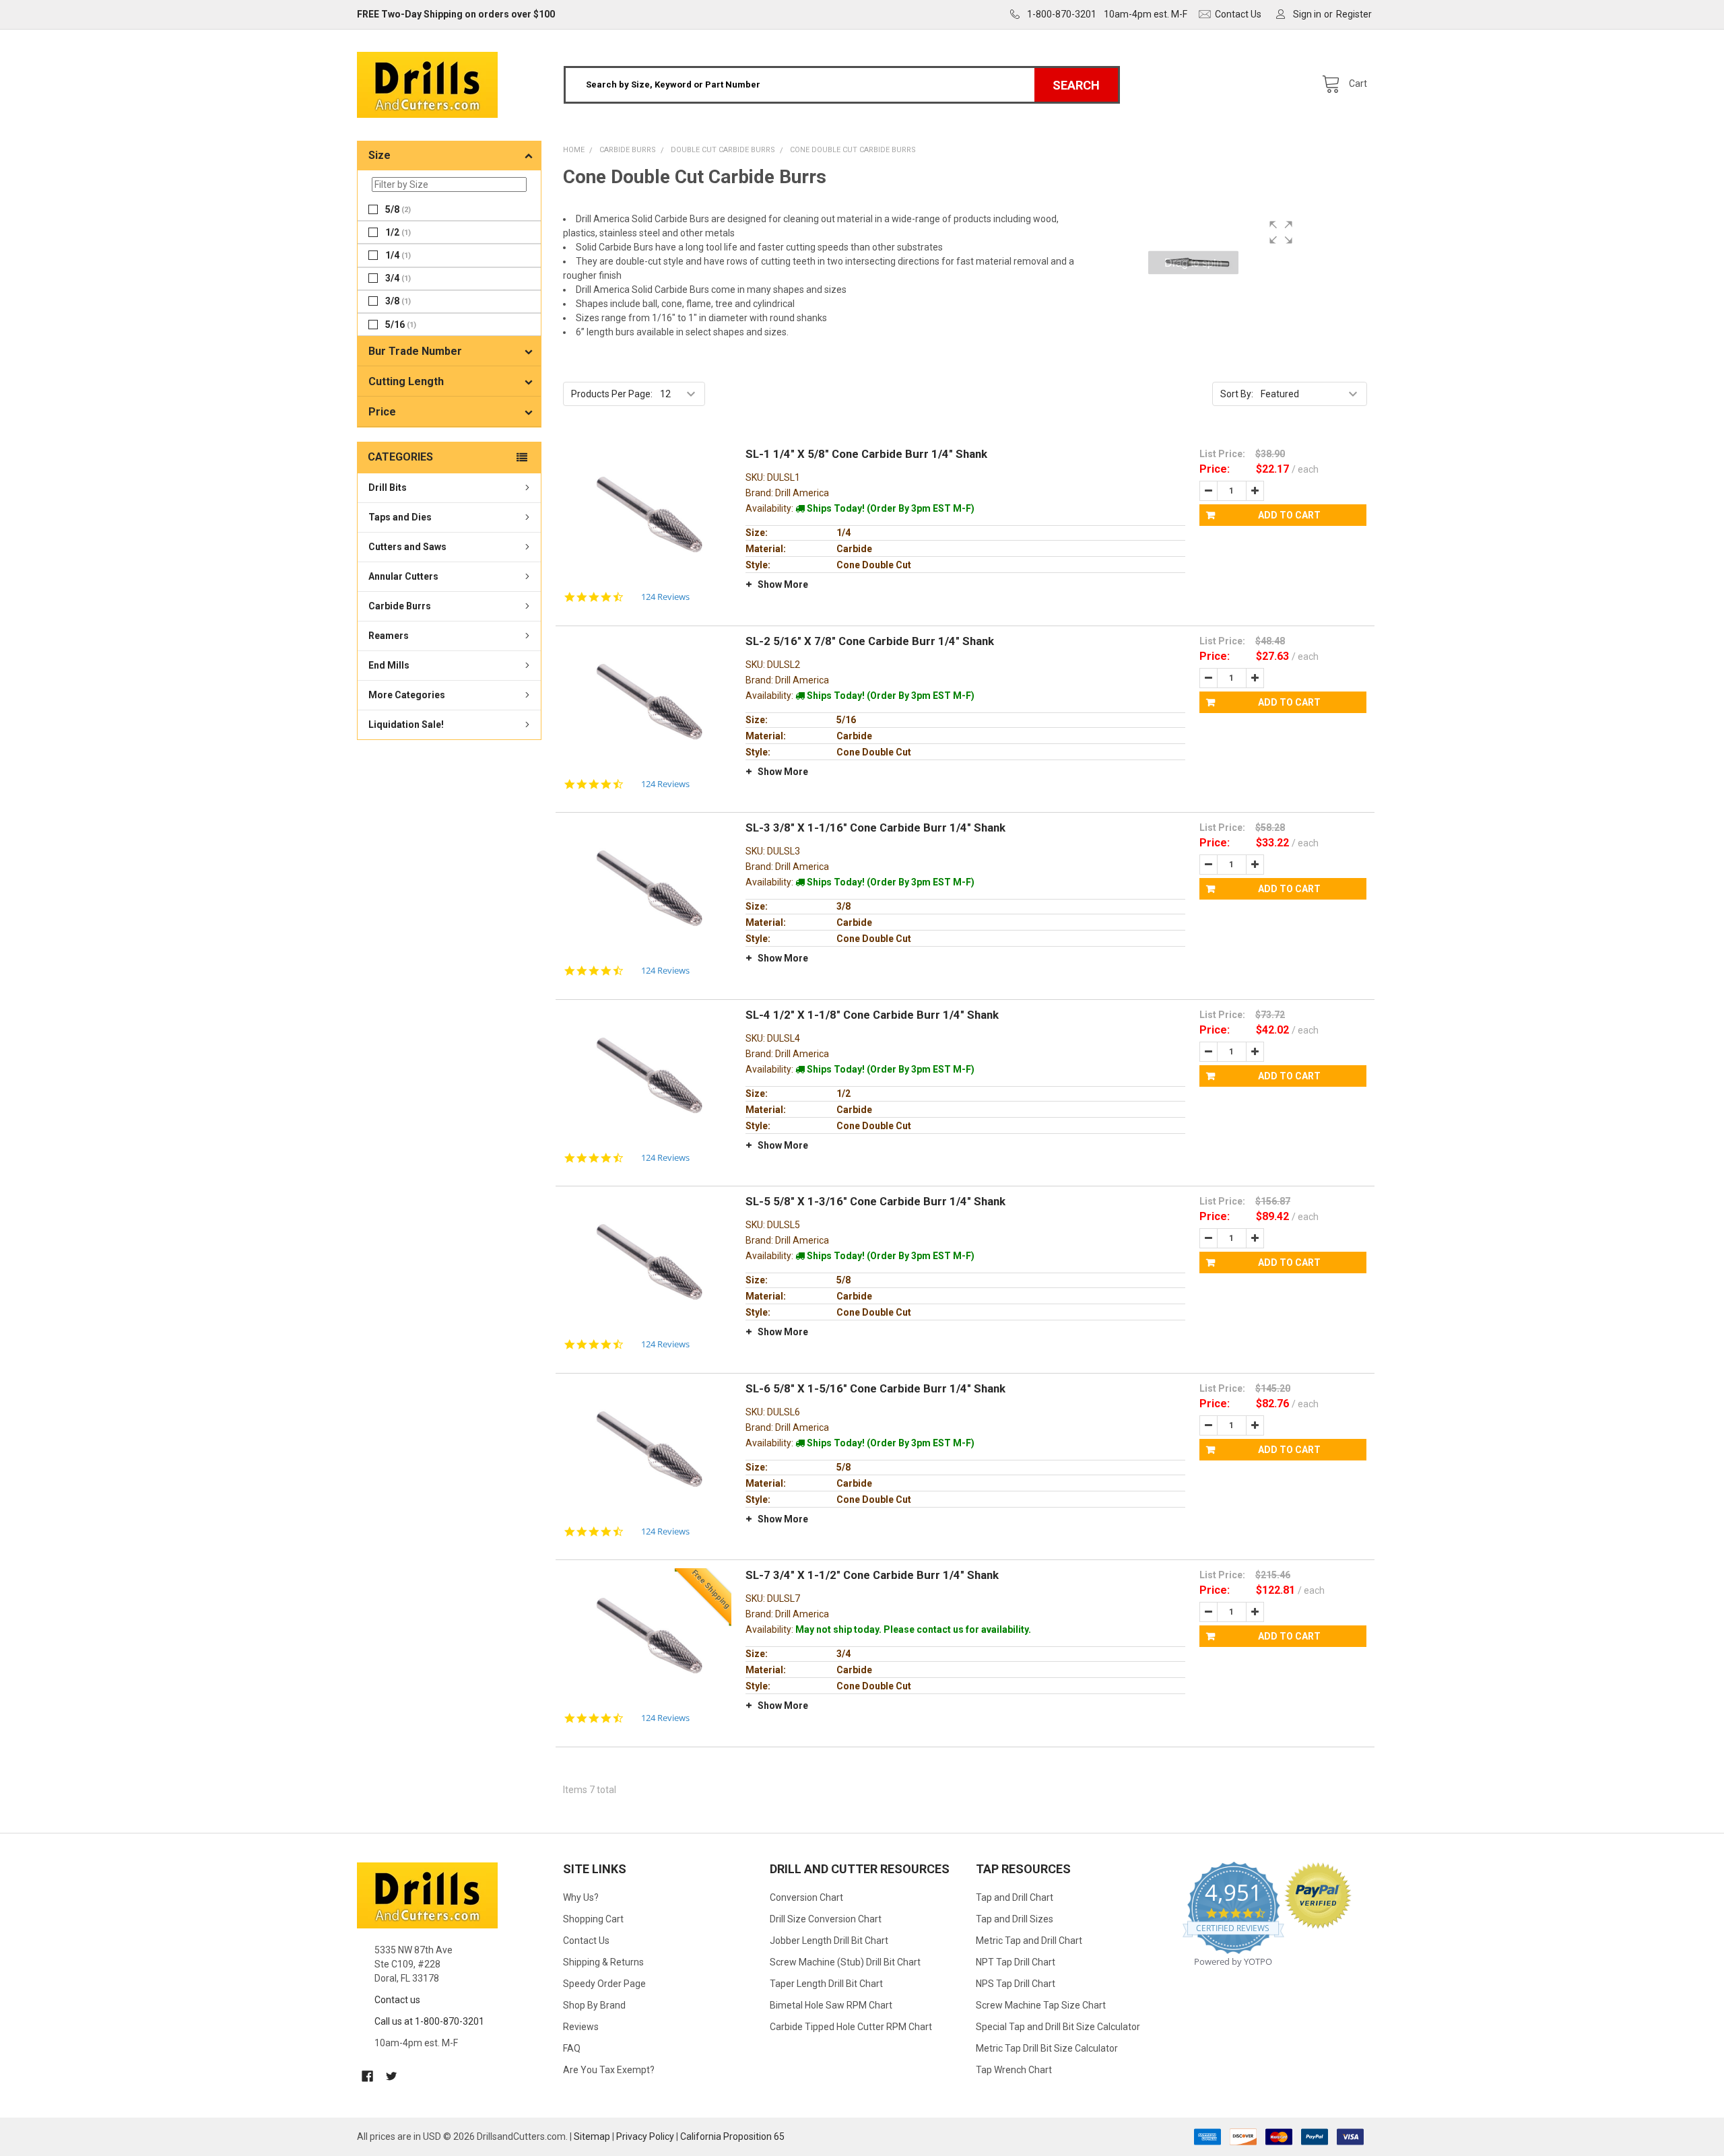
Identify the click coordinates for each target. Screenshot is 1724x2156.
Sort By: (1237, 394)
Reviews (581, 2027)
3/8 (398, 301)
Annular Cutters (403, 576)
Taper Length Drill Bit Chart (826, 1984)
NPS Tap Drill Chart (1016, 1984)
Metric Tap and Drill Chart (1029, 1941)
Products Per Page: (612, 394)
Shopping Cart (593, 1919)
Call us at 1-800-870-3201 (429, 2021)
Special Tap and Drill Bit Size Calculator (1058, 2027)
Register (1354, 14)
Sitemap (592, 2136)
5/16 (401, 324)
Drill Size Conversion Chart (826, 1919)
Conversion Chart (806, 1897)
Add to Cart (1289, 515)
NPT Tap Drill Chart (1016, 1962)
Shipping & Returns (603, 1962)
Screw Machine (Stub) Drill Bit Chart (845, 1962)
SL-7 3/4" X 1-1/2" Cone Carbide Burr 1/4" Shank (872, 1575)
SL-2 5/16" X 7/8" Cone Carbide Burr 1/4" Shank (870, 641)
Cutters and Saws (407, 547)
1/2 (398, 232)
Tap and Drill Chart (1015, 1897)
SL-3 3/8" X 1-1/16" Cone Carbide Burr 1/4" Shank (875, 828)
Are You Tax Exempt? (609, 2070)
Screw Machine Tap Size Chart (1041, 2005)
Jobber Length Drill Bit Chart (829, 1941)
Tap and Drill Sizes (1015, 1919)
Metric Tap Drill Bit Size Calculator (1047, 2048)
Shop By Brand (594, 2005)
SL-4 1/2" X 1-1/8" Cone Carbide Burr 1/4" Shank (872, 1015)
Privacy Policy (645, 2136)
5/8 (398, 209)
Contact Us (586, 1941)
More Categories (407, 695)
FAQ (572, 2048)
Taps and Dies (400, 517)
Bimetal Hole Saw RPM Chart (831, 2005)
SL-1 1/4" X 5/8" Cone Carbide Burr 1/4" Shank (866, 454)
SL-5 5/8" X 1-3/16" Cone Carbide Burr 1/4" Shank (875, 1201)
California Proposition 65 (732, 2136)
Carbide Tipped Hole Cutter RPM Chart (851, 2027)
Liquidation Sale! (406, 725)
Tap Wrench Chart (1014, 2070)
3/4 (398, 278)
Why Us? (581, 1897)
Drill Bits (388, 487)
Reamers (389, 636)
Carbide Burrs (400, 606)
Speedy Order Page (604, 1984)
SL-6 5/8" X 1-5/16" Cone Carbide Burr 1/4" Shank (875, 1388)
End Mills (389, 665)
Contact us (397, 2000)
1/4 (398, 255)
